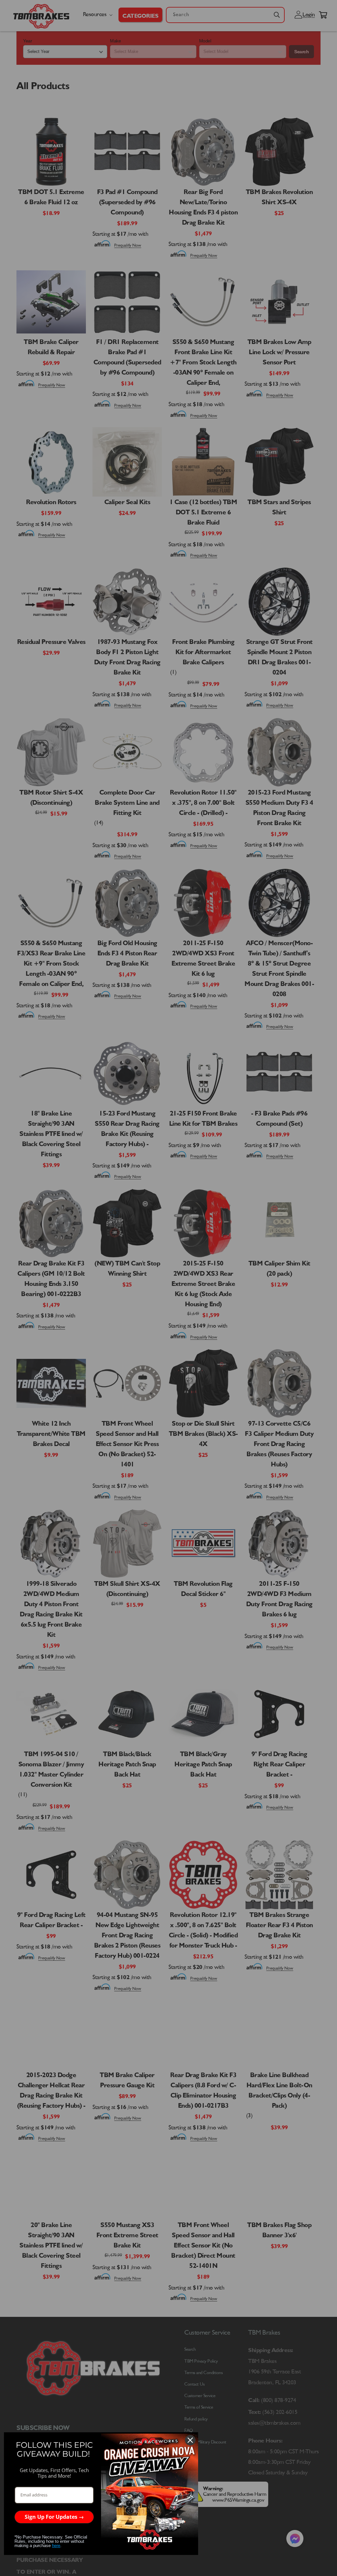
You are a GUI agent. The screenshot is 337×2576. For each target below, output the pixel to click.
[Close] (190, 2440)
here (56, 2546)
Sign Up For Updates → (54, 2517)
